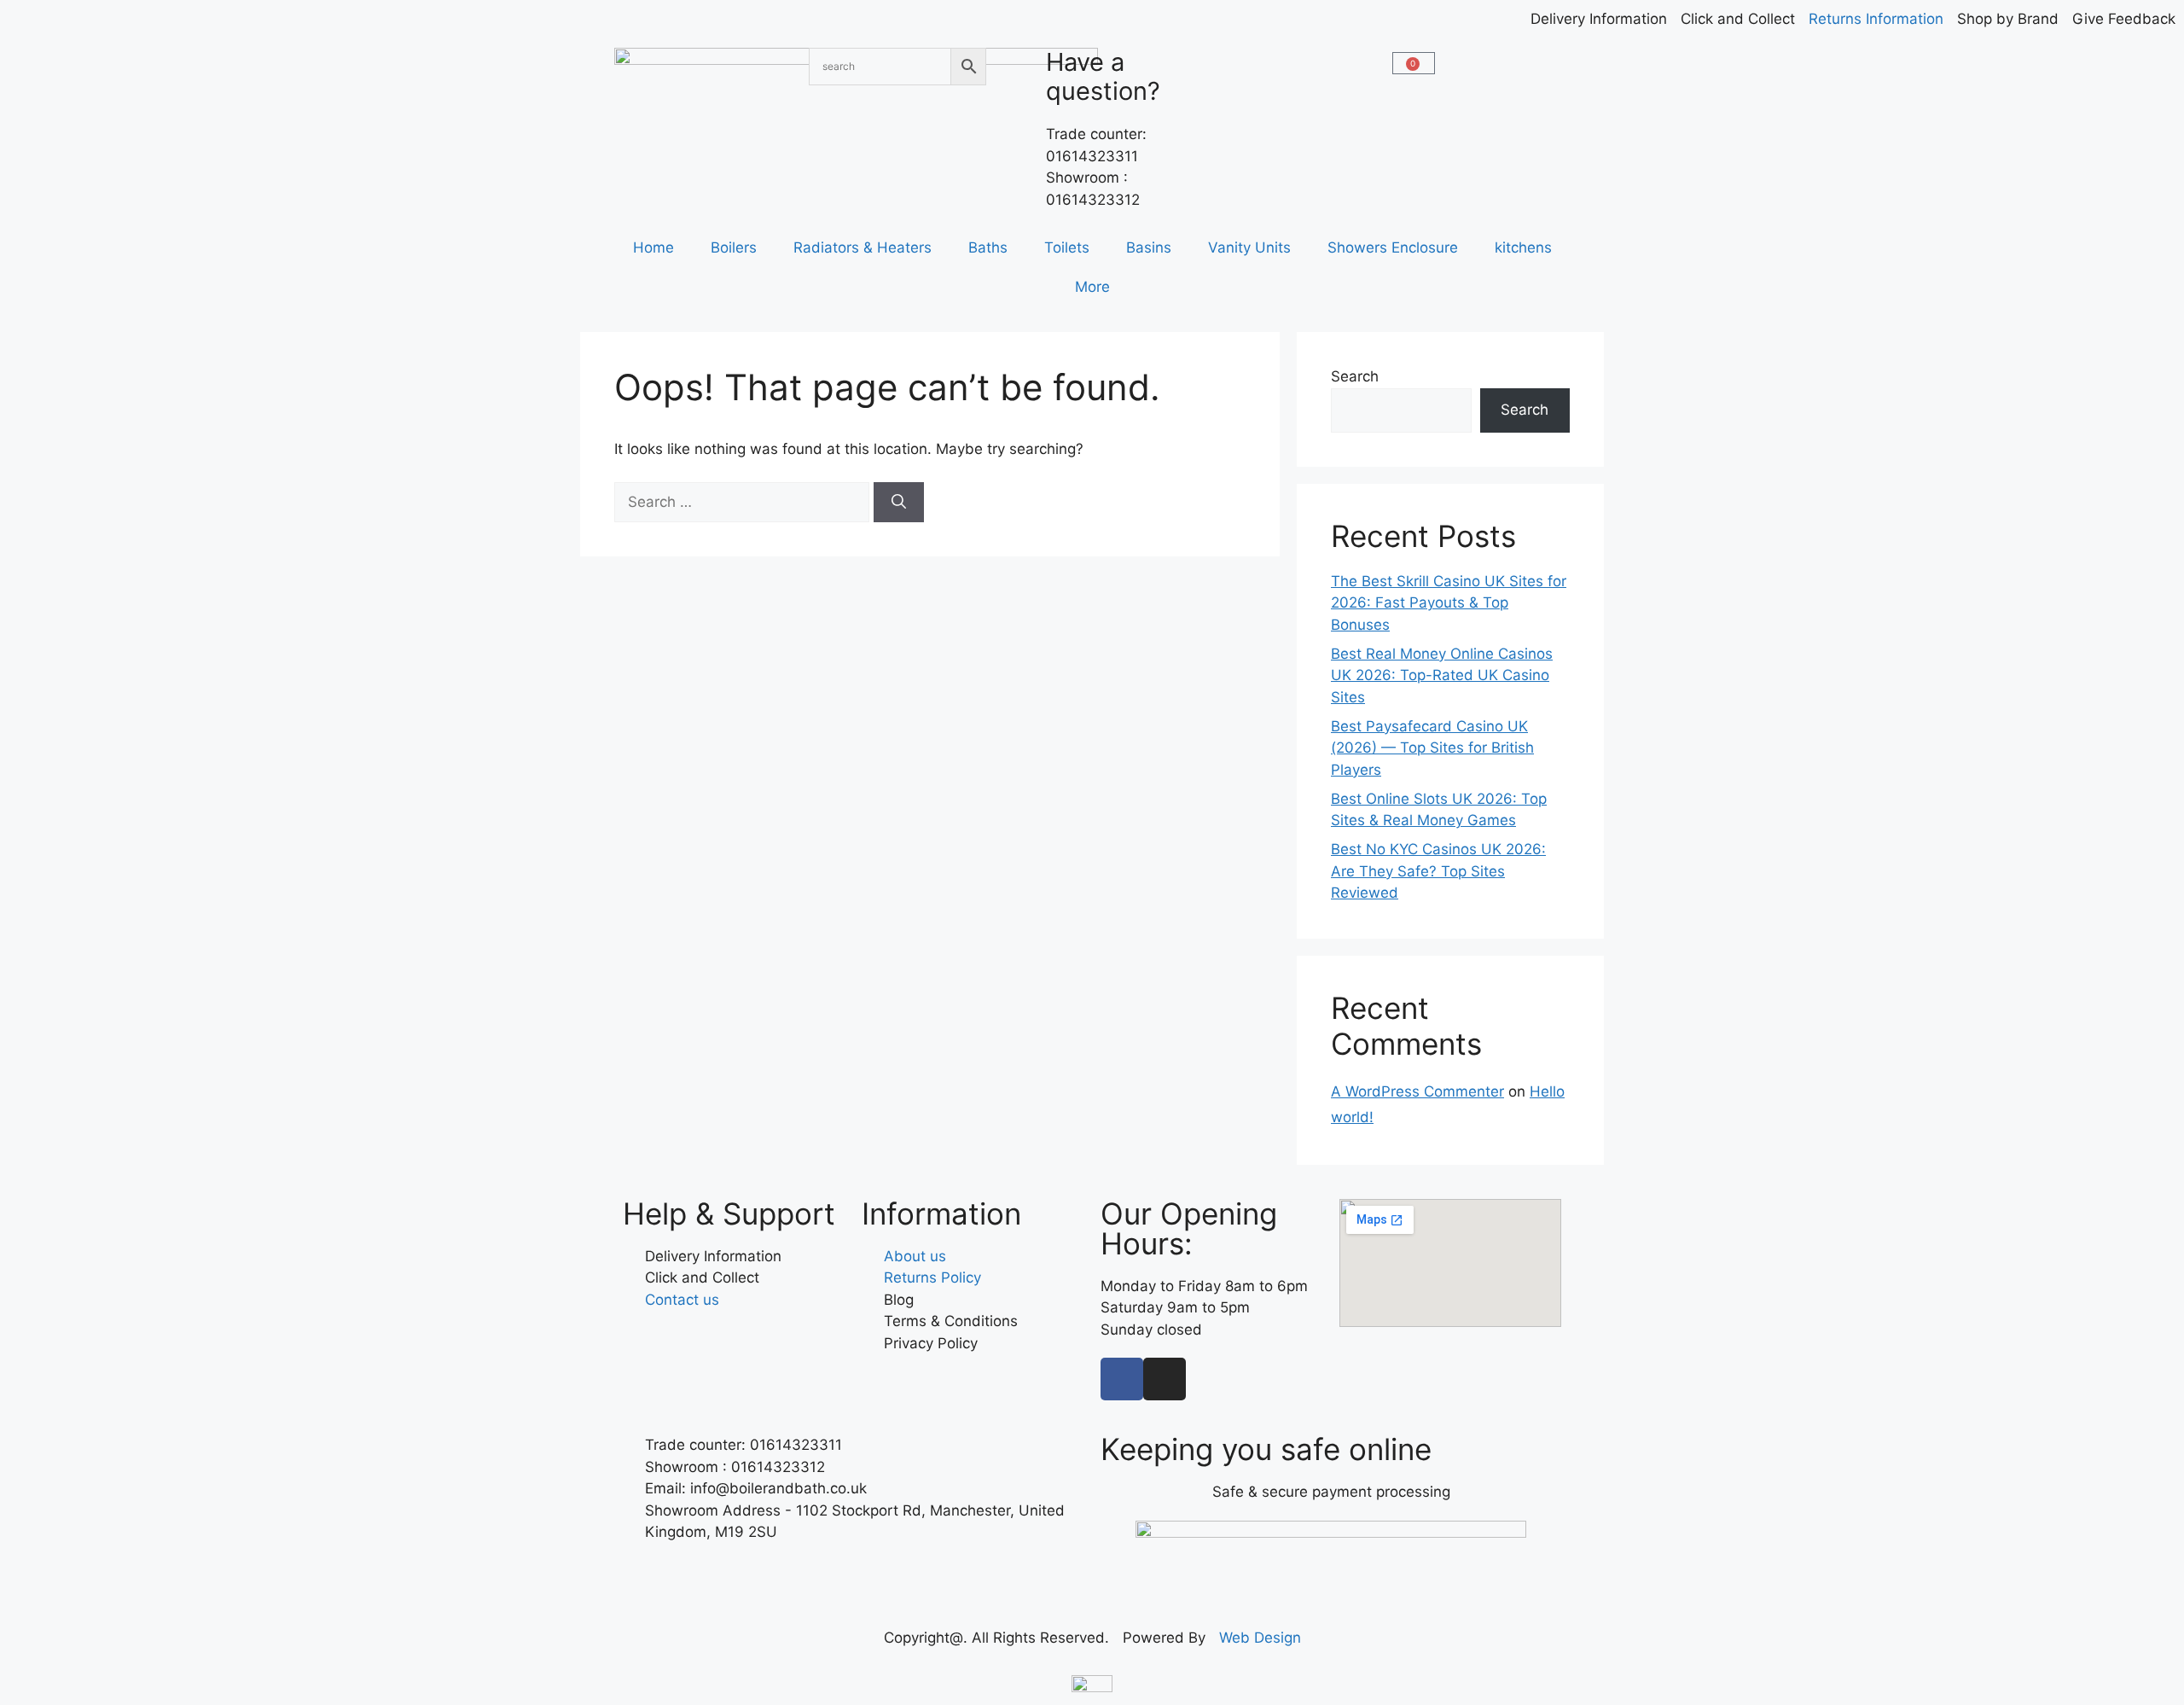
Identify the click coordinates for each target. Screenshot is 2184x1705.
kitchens (1523, 247)
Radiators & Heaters (863, 247)
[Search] (899, 503)
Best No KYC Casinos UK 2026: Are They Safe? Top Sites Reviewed (1438, 871)
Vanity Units (1249, 247)
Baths (988, 247)
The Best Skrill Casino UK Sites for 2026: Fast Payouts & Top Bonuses (1449, 603)
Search (1355, 376)
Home (653, 247)
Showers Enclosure (1393, 247)
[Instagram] (1165, 1379)
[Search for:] (744, 502)
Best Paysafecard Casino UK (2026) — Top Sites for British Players (1432, 748)
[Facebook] (1122, 1379)
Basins (1149, 247)
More (1092, 287)
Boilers (734, 247)
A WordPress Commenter (1417, 1091)
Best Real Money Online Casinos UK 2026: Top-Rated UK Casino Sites (1442, 675)
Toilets (1067, 247)
